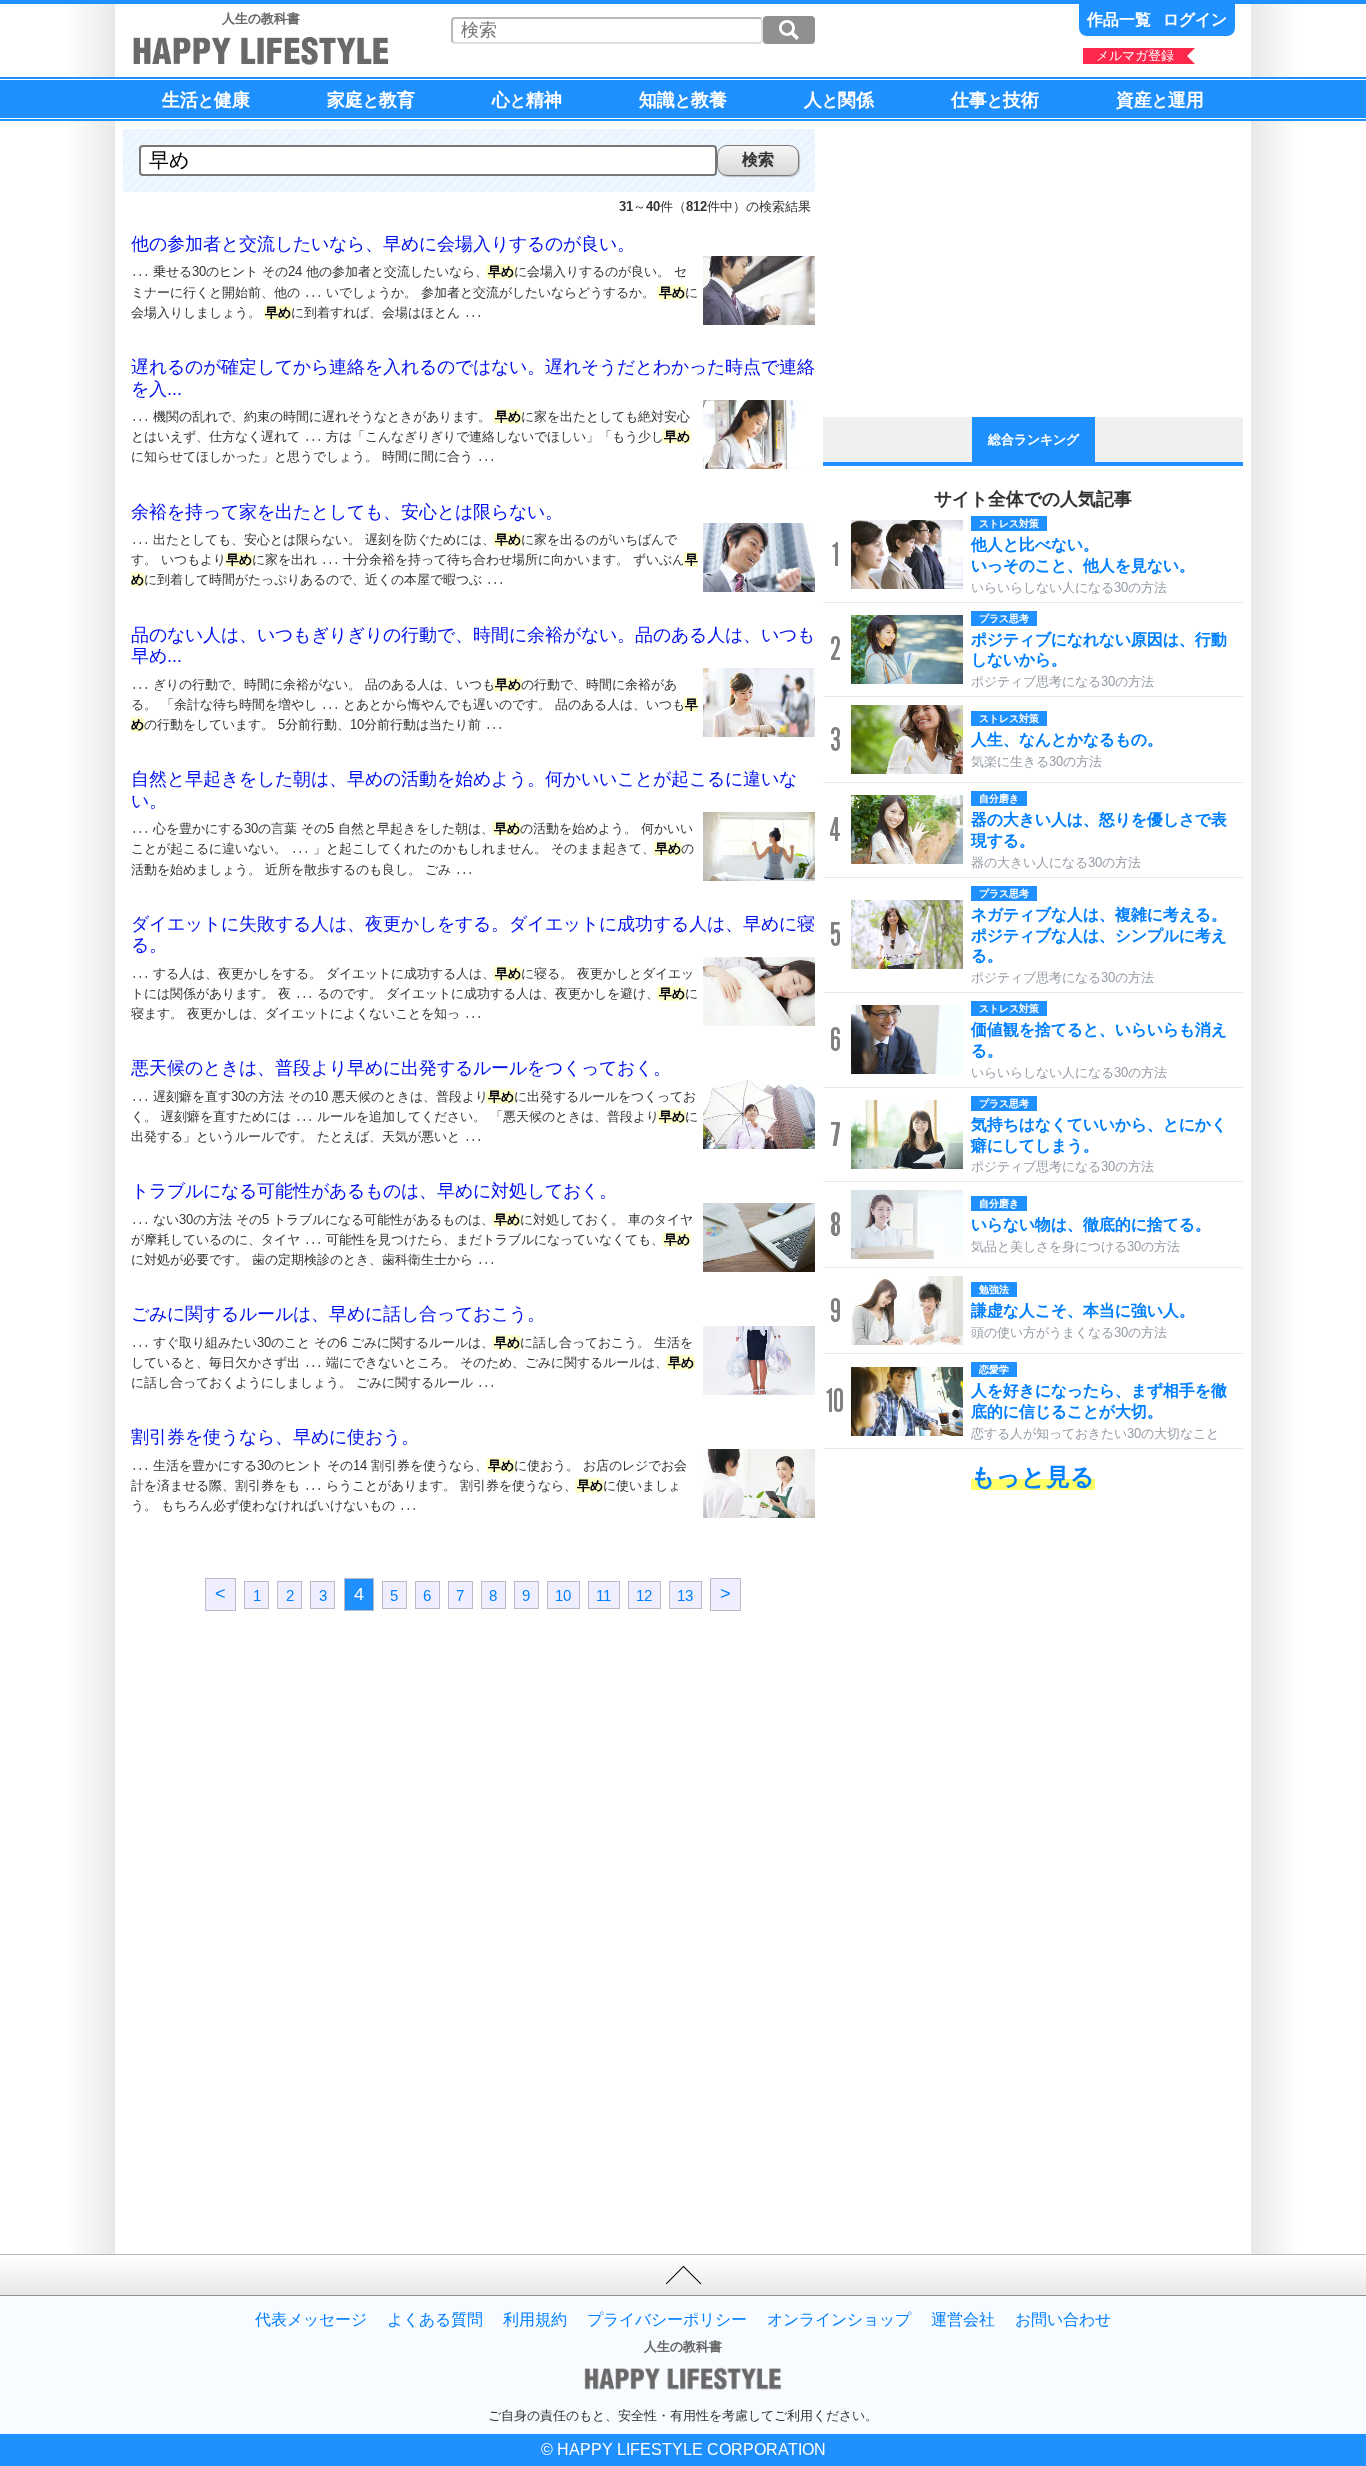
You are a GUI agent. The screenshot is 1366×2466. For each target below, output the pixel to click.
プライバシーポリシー (667, 2320)
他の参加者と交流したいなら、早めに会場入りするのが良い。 (383, 244)
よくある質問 (435, 2320)
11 (603, 1595)
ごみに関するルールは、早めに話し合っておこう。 (338, 1314)
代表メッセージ (311, 2320)
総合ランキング (1033, 439)
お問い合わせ (1063, 2320)
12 (644, 1595)
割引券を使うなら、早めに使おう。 (275, 1437)
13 (685, 1595)
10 (563, 1595)
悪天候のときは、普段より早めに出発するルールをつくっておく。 (401, 1068)
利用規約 (535, 2320)
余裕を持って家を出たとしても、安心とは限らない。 (347, 512)
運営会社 (963, 2320)
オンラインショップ (839, 2320)
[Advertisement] (298, 1802)
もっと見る (1033, 1476)
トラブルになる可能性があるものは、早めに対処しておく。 (374, 1191)
